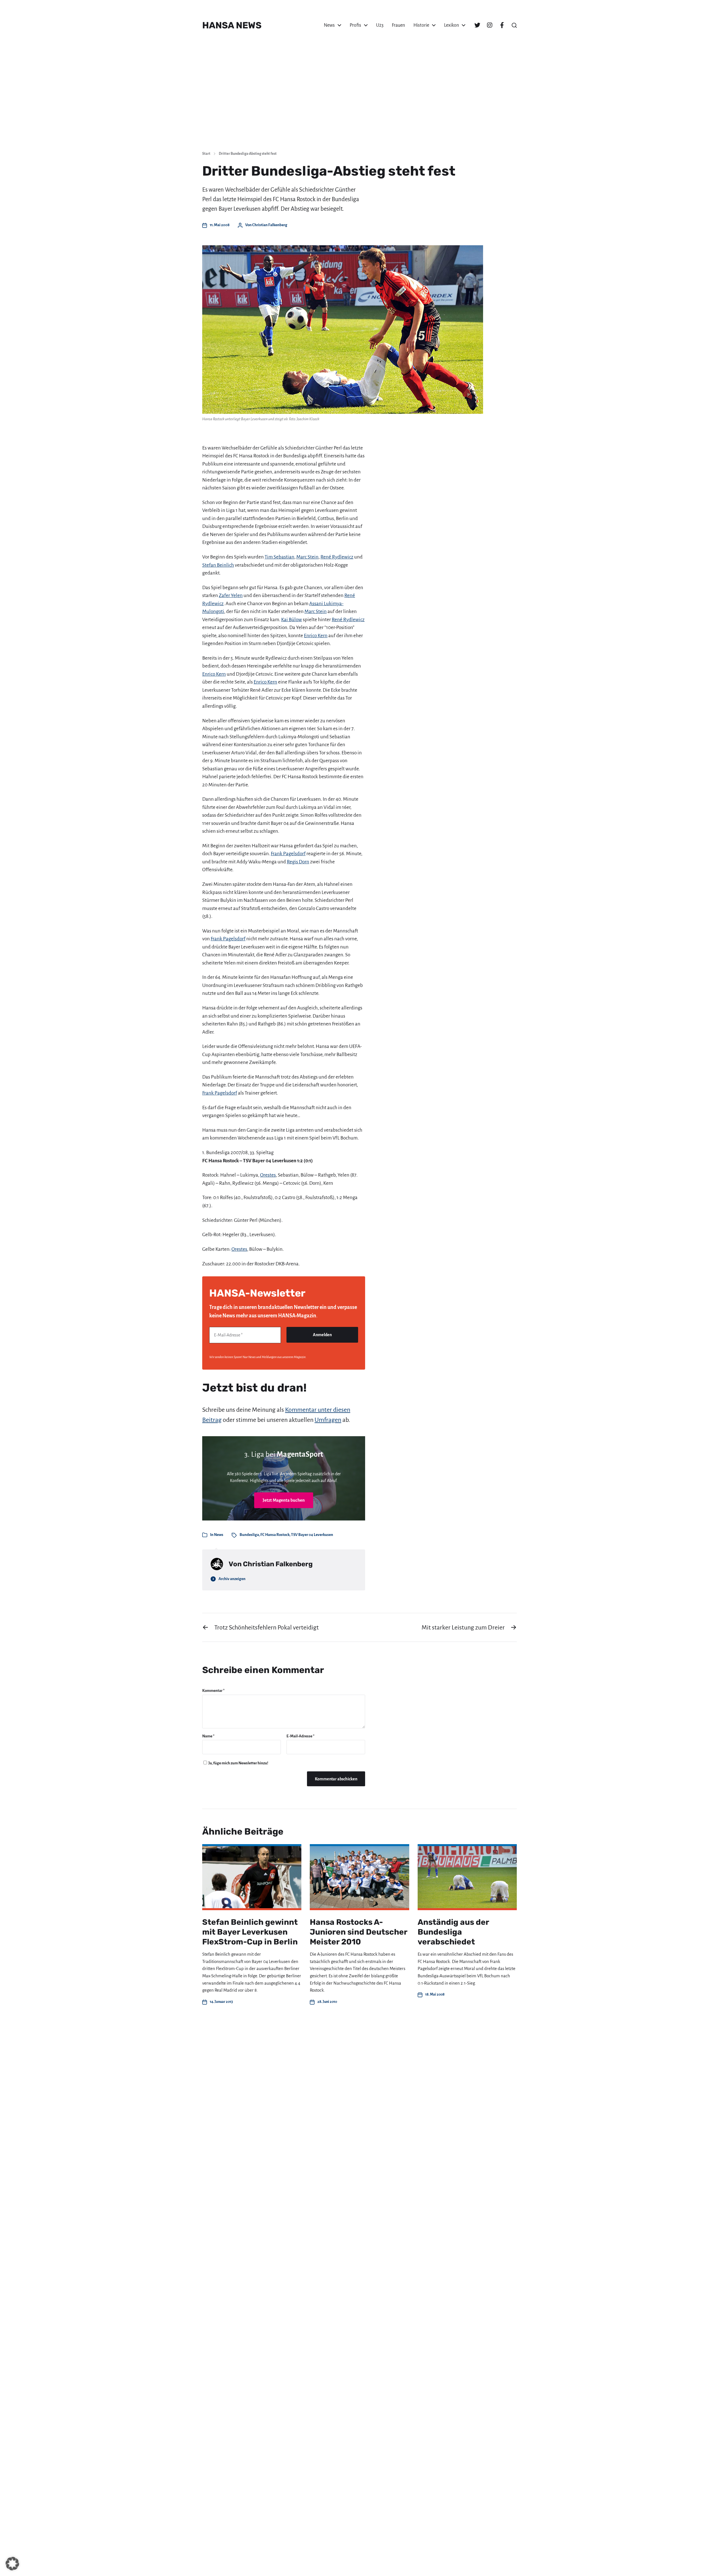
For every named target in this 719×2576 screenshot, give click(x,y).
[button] (12, 2564)
